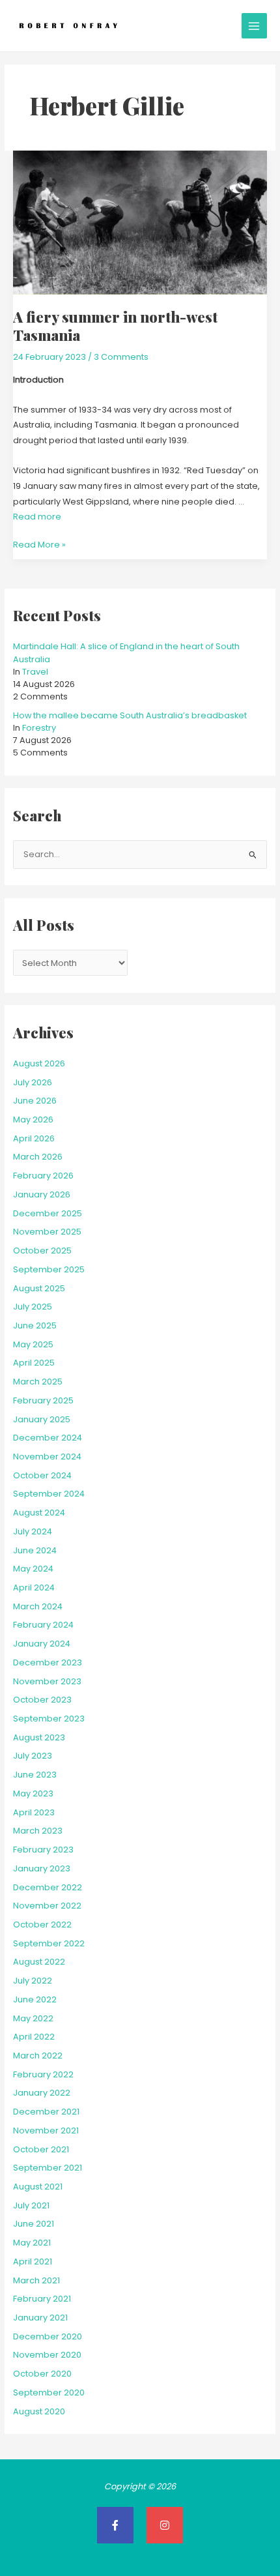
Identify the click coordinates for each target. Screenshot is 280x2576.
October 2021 (41, 2149)
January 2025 (42, 1419)
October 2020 (42, 2374)
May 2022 (33, 2018)
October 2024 (42, 1475)
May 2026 (33, 1120)
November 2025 (47, 1232)
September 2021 (48, 2168)
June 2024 (35, 1550)
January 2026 (42, 1194)
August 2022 (39, 1962)
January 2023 (42, 1868)
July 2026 (33, 1082)
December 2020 (48, 2336)
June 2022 (35, 1999)
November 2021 (46, 2130)
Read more (37, 517)
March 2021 (36, 2280)
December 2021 (46, 2112)
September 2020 (49, 2393)
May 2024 (33, 1569)
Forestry (39, 728)
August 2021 (38, 2187)
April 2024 (34, 1588)
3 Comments (121, 357)
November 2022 (47, 1906)
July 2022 (33, 1981)
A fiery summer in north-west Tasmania (115, 326)
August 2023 (39, 1737)
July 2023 (33, 1756)
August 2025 (39, 1288)
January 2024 (42, 1644)
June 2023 (35, 1775)
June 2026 (35, 1101)
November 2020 (47, 2355)
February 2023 (43, 1850)
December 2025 (48, 1213)
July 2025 (33, 1307)
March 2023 (38, 1831)
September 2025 (49, 1269)
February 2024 (43, 1625)
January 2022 (42, 2093)
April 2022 (34, 2037)
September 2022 (49, 1943)
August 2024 (39, 1513)
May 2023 (33, 1793)
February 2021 (42, 2299)
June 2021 (34, 2224)
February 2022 (43, 2074)
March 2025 (38, 1382)
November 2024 (47, 1456)
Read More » (39, 544)
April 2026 (34, 1138)
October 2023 (42, 1700)
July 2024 (33, 1531)
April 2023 (34, 1812)
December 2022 (48, 1887)
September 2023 (49, 1719)
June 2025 (35, 1325)
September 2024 (49, 1494)
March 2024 (38, 1606)
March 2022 (38, 2056)
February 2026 (43, 1176)
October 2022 (42, 1925)
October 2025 (42, 1251)
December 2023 (48, 1662)
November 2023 (47, 1681)
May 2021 (32, 2243)
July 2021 (31, 2205)
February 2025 (43, 1400)
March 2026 (38, 1157)
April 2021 (33, 2261)
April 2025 (34, 1363)
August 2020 (39, 2411)
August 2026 (39, 1063)
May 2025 (33, 1344)
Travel (35, 672)
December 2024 (48, 1438)
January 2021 (40, 2318)
